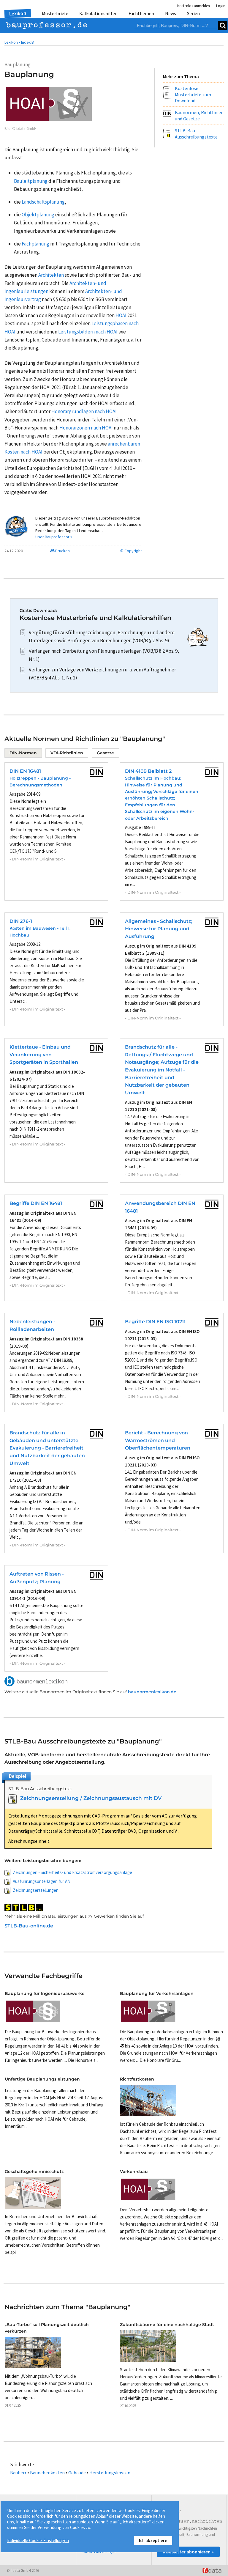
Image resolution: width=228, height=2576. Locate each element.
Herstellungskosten (110, 2473)
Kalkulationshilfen (98, 13)
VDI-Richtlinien (67, 753)
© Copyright (131, 551)
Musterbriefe (55, 13)
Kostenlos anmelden (194, 6)
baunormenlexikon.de (152, 1692)
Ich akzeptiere (153, 2540)
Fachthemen (141, 13)
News (171, 13)
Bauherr (18, 2473)
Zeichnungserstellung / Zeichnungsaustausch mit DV (91, 1798)
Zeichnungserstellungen (36, 1890)
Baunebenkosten (47, 2473)
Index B (27, 42)
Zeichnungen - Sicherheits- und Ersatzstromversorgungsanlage (72, 1872)
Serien (193, 13)
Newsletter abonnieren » (188, 2552)
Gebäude (77, 2473)
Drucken (62, 551)
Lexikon (18, 13)
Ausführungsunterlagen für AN (42, 1881)
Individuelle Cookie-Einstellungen (38, 2540)
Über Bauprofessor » (54, 537)
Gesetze (105, 753)
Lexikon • (12, 42)
